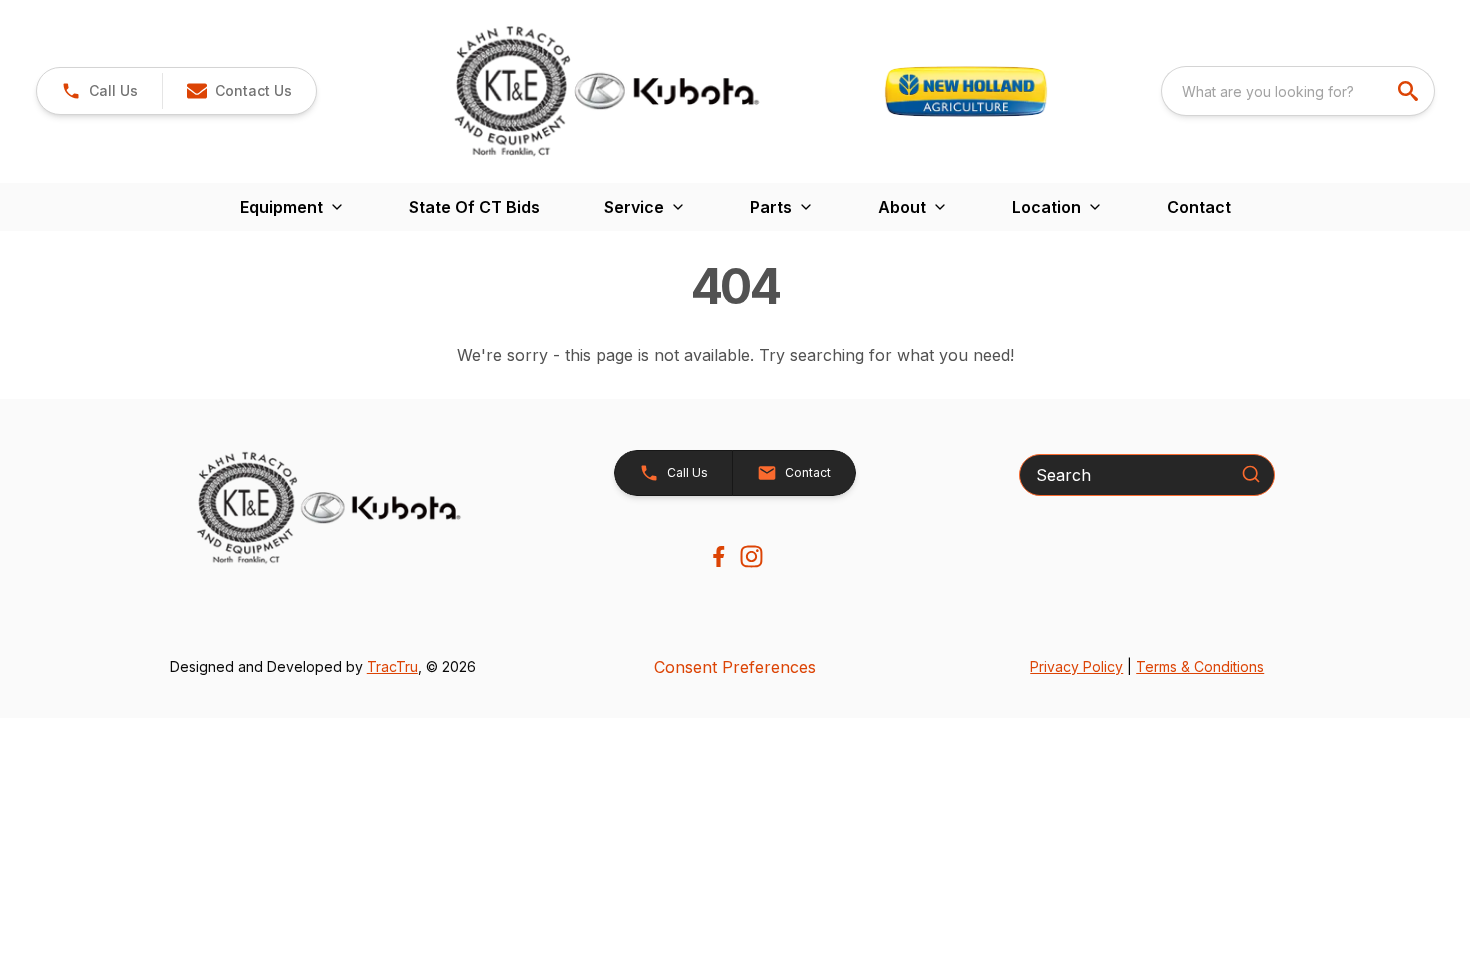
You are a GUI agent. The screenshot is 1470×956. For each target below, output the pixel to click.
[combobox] (1298, 91)
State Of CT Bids (474, 207)
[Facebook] (718, 556)
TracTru (392, 666)
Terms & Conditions (1200, 666)
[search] (1410, 91)
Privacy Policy (1076, 666)
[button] (99, 91)
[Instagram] (751, 556)
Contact (1199, 207)
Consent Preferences (735, 667)
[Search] (1251, 474)
